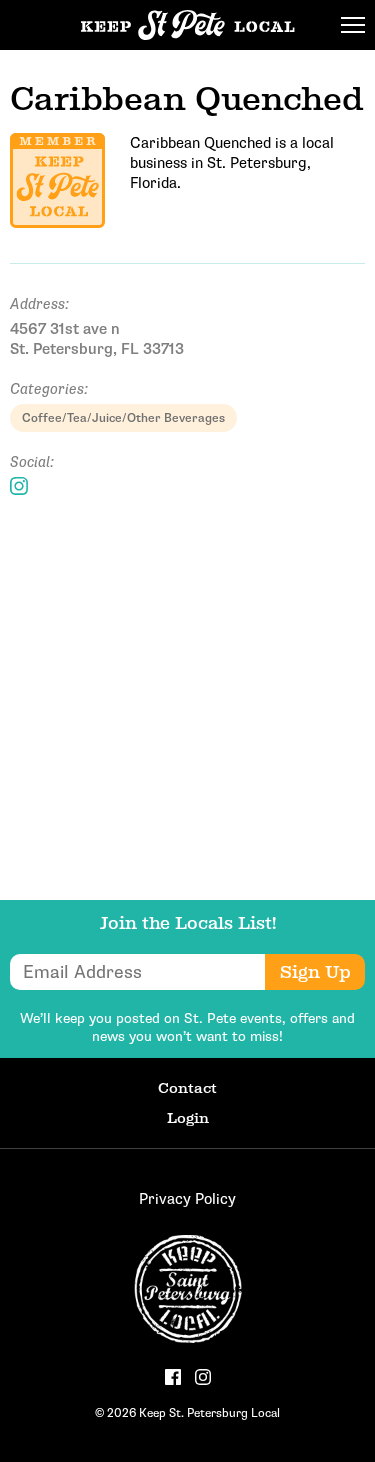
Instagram (19, 486)
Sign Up (315, 972)
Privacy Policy (187, 1199)
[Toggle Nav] (353, 25)
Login (188, 1118)
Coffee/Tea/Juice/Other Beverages (123, 418)
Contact (187, 1088)
